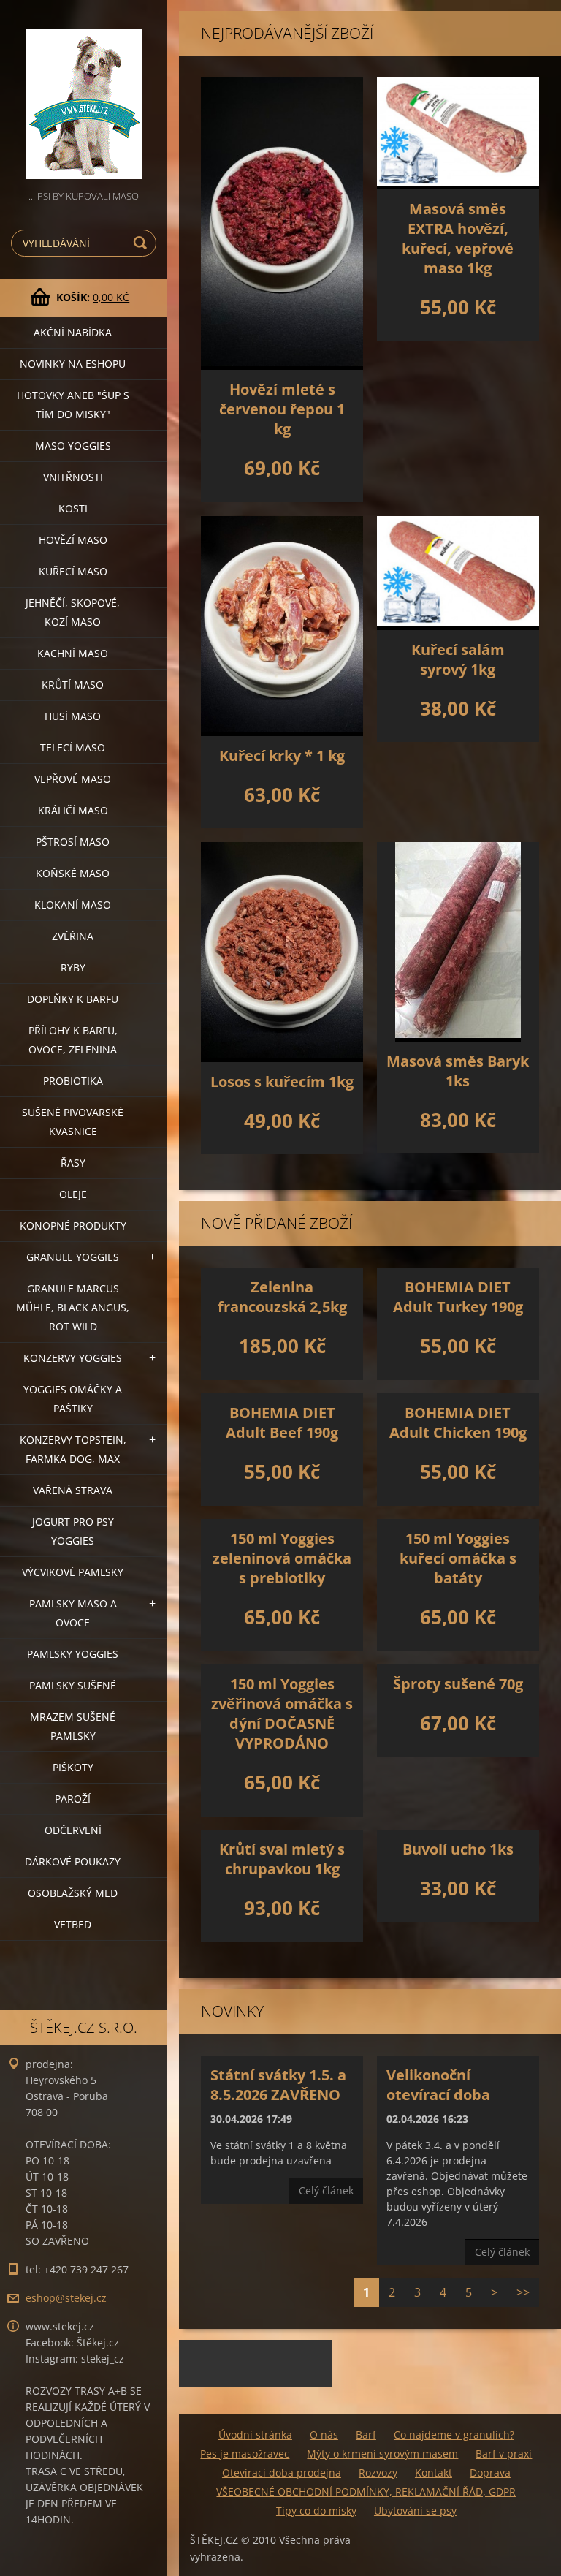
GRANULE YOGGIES (73, 1257)
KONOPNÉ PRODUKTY (73, 1226)
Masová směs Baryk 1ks (458, 1071)
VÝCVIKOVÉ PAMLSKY (73, 1572)
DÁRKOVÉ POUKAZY (73, 1861)
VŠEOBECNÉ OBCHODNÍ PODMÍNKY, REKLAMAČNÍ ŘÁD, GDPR (366, 2492)
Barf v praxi (504, 2454)
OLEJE (73, 1194)
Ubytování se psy (415, 2511)
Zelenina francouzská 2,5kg (282, 1297)
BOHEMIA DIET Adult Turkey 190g (458, 1297)
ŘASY (73, 1163)
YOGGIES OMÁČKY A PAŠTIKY (73, 1399)
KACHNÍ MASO (73, 653)
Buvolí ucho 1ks (458, 1849)
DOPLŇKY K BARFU (73, 999)
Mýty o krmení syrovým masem (382, 2454)
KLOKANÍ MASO (73, 905)
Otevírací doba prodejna (282, 2473)
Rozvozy (378, 2473)
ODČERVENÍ (73, 1830)
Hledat (142, 243)
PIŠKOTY (73, 1767)
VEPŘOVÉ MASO (73, 779)
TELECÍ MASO (73, 747)
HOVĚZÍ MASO (73, 540)
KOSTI (73, 508)
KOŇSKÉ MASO (73, 873)
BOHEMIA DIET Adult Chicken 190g (458, 1423)
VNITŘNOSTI (73, 477)
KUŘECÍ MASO (73, 571)
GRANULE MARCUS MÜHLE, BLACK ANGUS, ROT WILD (73, 1307)
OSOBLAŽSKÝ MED (73, 1893)
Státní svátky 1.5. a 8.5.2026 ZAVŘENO (278, 2085)
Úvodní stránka (255, 2435)
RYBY (73, 967)
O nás (324, 2435)
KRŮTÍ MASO (73, 685)
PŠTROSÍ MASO (73, 842)
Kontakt (434, 2473)
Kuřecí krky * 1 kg (282, 755)
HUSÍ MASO (73, 716)
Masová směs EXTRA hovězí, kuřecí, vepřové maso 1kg (458, 238)
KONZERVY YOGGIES (73, 1358)
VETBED (73, 1924)
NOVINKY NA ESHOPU (73, 364)
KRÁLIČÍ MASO (73, 810)
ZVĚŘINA (73, 936)
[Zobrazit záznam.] (282, 224)
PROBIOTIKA (73, 1081)
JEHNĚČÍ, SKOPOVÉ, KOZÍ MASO (73, 612)
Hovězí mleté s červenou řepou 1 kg (282, 409)
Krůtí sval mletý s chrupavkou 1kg (282, 1859)
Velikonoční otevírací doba (438, 2085)
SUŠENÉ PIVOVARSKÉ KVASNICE (73, 1122)
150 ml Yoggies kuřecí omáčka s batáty (458, 1558)
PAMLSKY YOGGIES (73, 1654)
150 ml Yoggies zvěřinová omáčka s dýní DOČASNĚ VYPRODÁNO (282, 1713)
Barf (366, 2435)
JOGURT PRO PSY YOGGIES (73, 1531)
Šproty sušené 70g (458, 1684)
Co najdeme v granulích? (454, 2435)
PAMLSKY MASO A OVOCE (73, 1613)
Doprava (490, 2473)
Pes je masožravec (245, 2454)
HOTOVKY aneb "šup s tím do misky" (73, 405)
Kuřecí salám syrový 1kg (458, 659)
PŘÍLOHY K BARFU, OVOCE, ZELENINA (73, 1040)
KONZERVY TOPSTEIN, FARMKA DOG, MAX (73, 1449)
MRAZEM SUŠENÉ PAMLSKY (73, 1726)
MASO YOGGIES (73, 446)
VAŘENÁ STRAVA (73, 1490)
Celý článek (326, 2190)
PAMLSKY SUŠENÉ (73, 1685)
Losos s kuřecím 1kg (282, 1081)
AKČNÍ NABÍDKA (73, 332)
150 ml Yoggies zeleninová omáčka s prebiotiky (282, 1558)
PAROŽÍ (73, 1799)
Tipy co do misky (316, 2511)
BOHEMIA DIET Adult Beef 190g (282, 1423)
